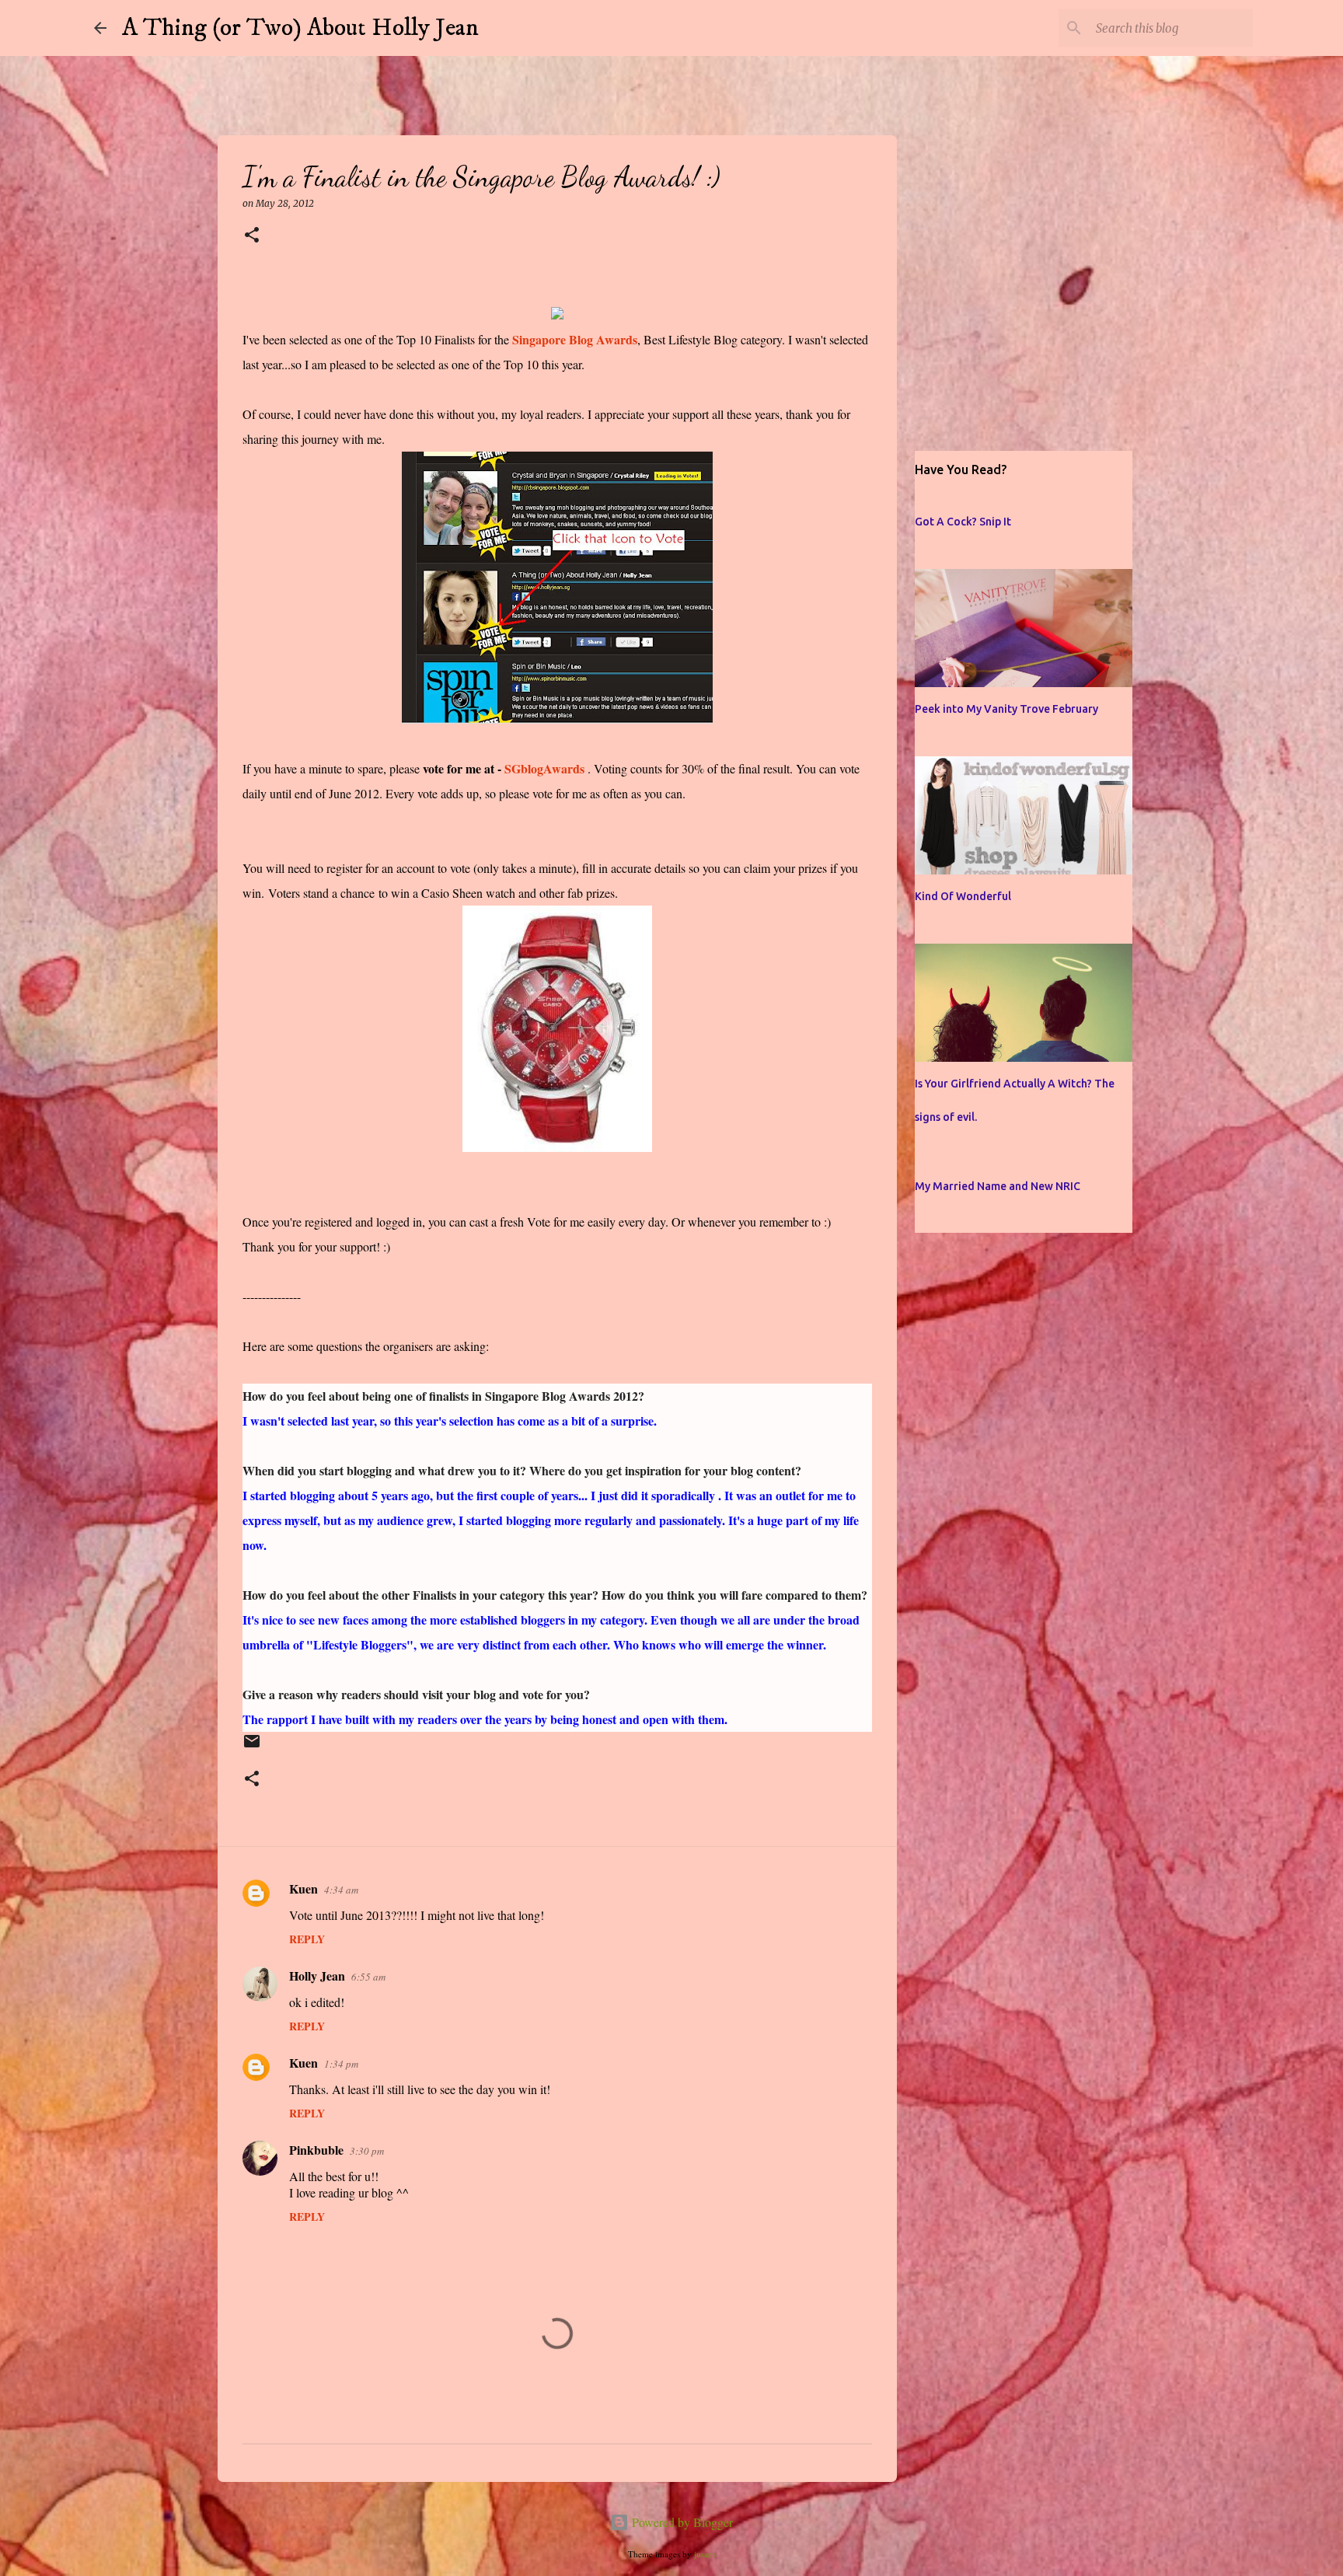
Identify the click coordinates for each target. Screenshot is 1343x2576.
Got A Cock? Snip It (963, 522)
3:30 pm (367, 2151)
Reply (307, 1939)
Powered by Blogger (681, 2522)
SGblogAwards (544, 768)
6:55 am (368, 1977)
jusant (705, 2554)
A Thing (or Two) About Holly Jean (300, 28)
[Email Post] (252, 1748)
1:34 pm (341, 2064)
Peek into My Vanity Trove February (1006, 709)
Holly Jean (317, 1976)
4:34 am (341, 1890)
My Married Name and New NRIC (998, 1186)
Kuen (303, 1888)
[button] (252, 236)
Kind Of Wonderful (963, 896)
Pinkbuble (316, 2150)
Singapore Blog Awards (575, 339)
